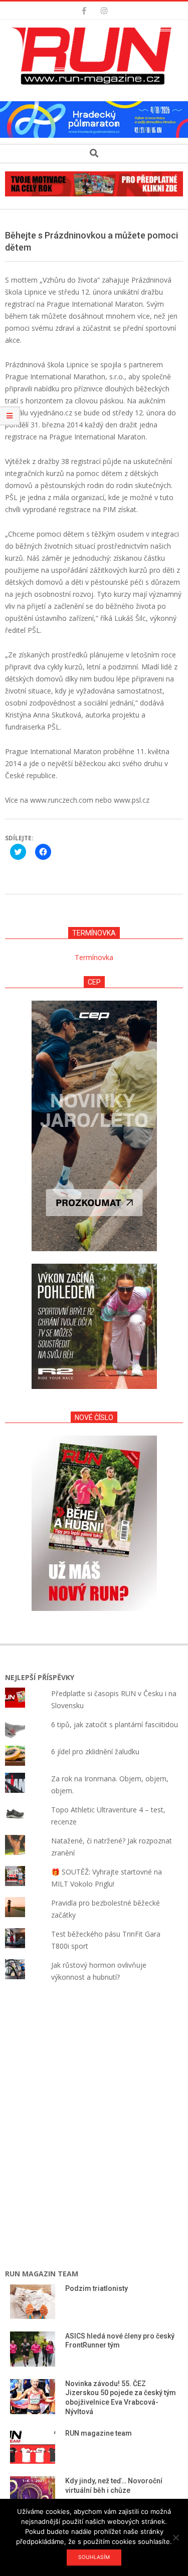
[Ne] (175, 2537)
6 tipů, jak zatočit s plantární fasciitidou (115, 1724)
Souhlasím (94, 2557)
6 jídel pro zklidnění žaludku (95, 1751)
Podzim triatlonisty (97, 2288)
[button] (94, 56)
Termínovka (94, 957)
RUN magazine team (99, 2433)
